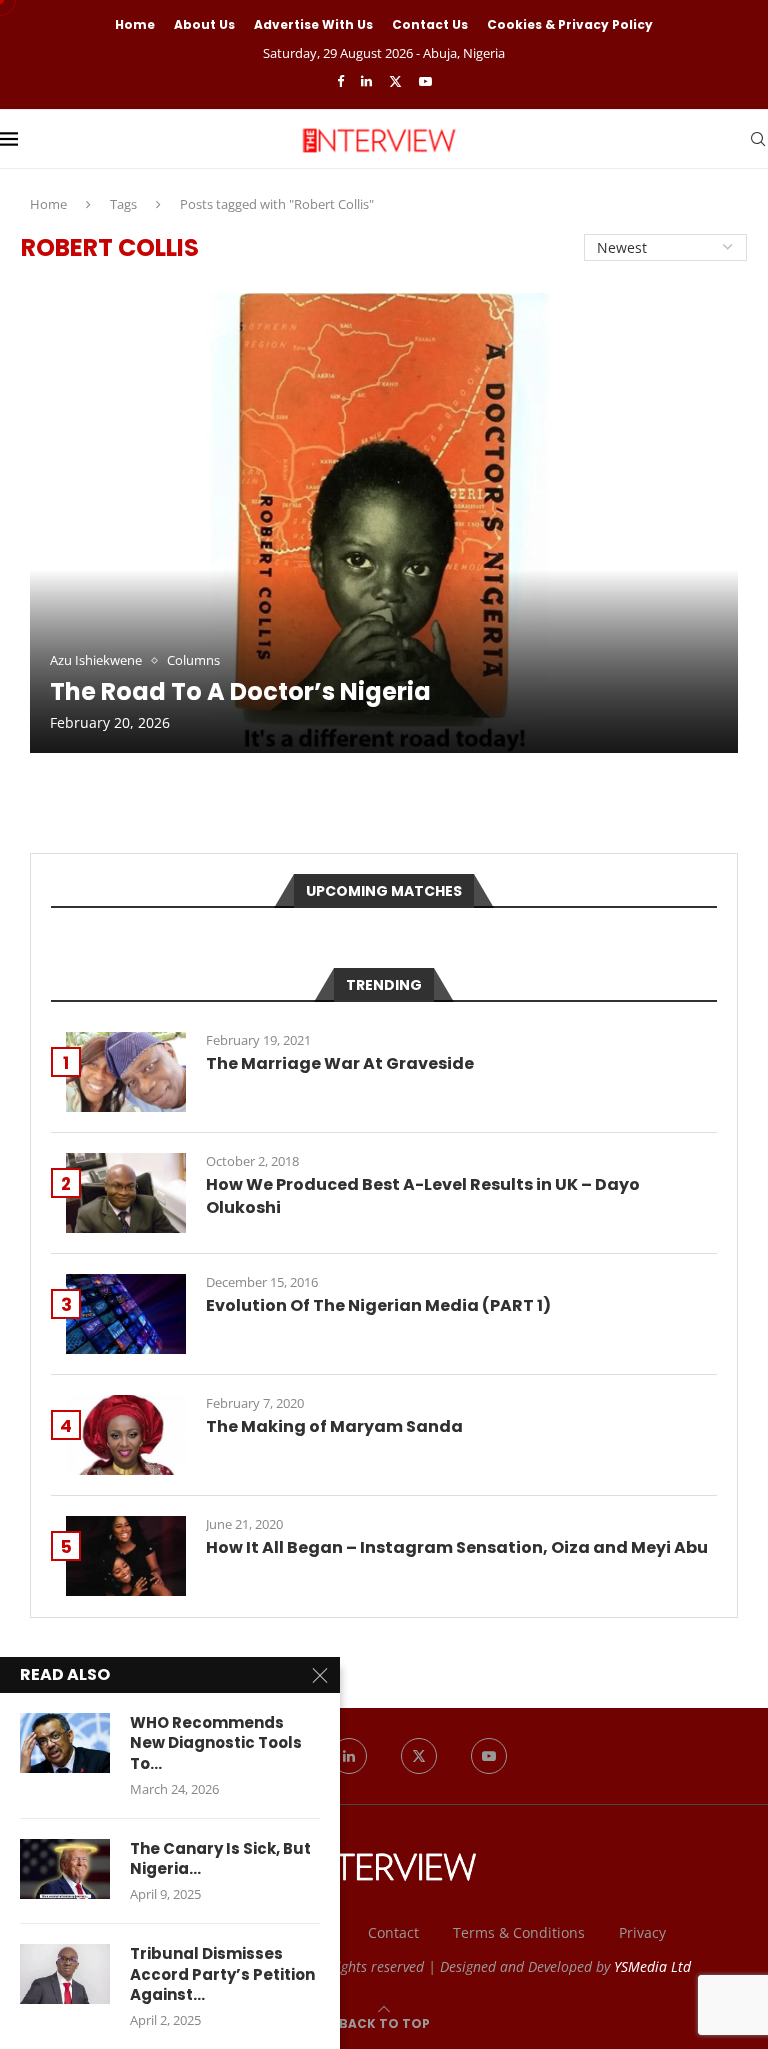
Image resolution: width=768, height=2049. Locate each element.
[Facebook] (340, 81)
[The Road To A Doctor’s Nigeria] (384, 523)
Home (135, 24)
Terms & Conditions (519, 1932)
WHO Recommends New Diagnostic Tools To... (216, 1743)
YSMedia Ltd (652, 1966)
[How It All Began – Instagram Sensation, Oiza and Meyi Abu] (126, 1556)
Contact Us (430, 24)
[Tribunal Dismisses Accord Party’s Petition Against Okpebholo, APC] (65, 1974)
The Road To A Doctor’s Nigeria (240, 691)
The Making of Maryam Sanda (334, 1427)
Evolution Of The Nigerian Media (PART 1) (378, 1306)
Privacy (642, 1932)
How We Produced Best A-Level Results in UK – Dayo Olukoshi (423, 1196)
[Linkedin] (366, 81)
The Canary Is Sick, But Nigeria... (220, 1859)
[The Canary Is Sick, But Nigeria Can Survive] (65, 1869)
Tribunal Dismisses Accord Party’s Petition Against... (222, 1974)
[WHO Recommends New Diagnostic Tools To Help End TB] (65, 1743)
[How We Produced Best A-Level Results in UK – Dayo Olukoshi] (126, 1193)
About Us (204, 24)
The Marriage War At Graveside (340, 1064)
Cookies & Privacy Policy (570, 24)
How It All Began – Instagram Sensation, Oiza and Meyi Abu (457, 1548)
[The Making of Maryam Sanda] (126, 1435)
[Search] (758, 139)
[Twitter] (395, 81)
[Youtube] (425, 81)
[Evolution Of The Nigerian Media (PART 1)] (126, 1314)
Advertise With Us (313, 24)
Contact (393, 1932)
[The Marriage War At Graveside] (126, 1072)
